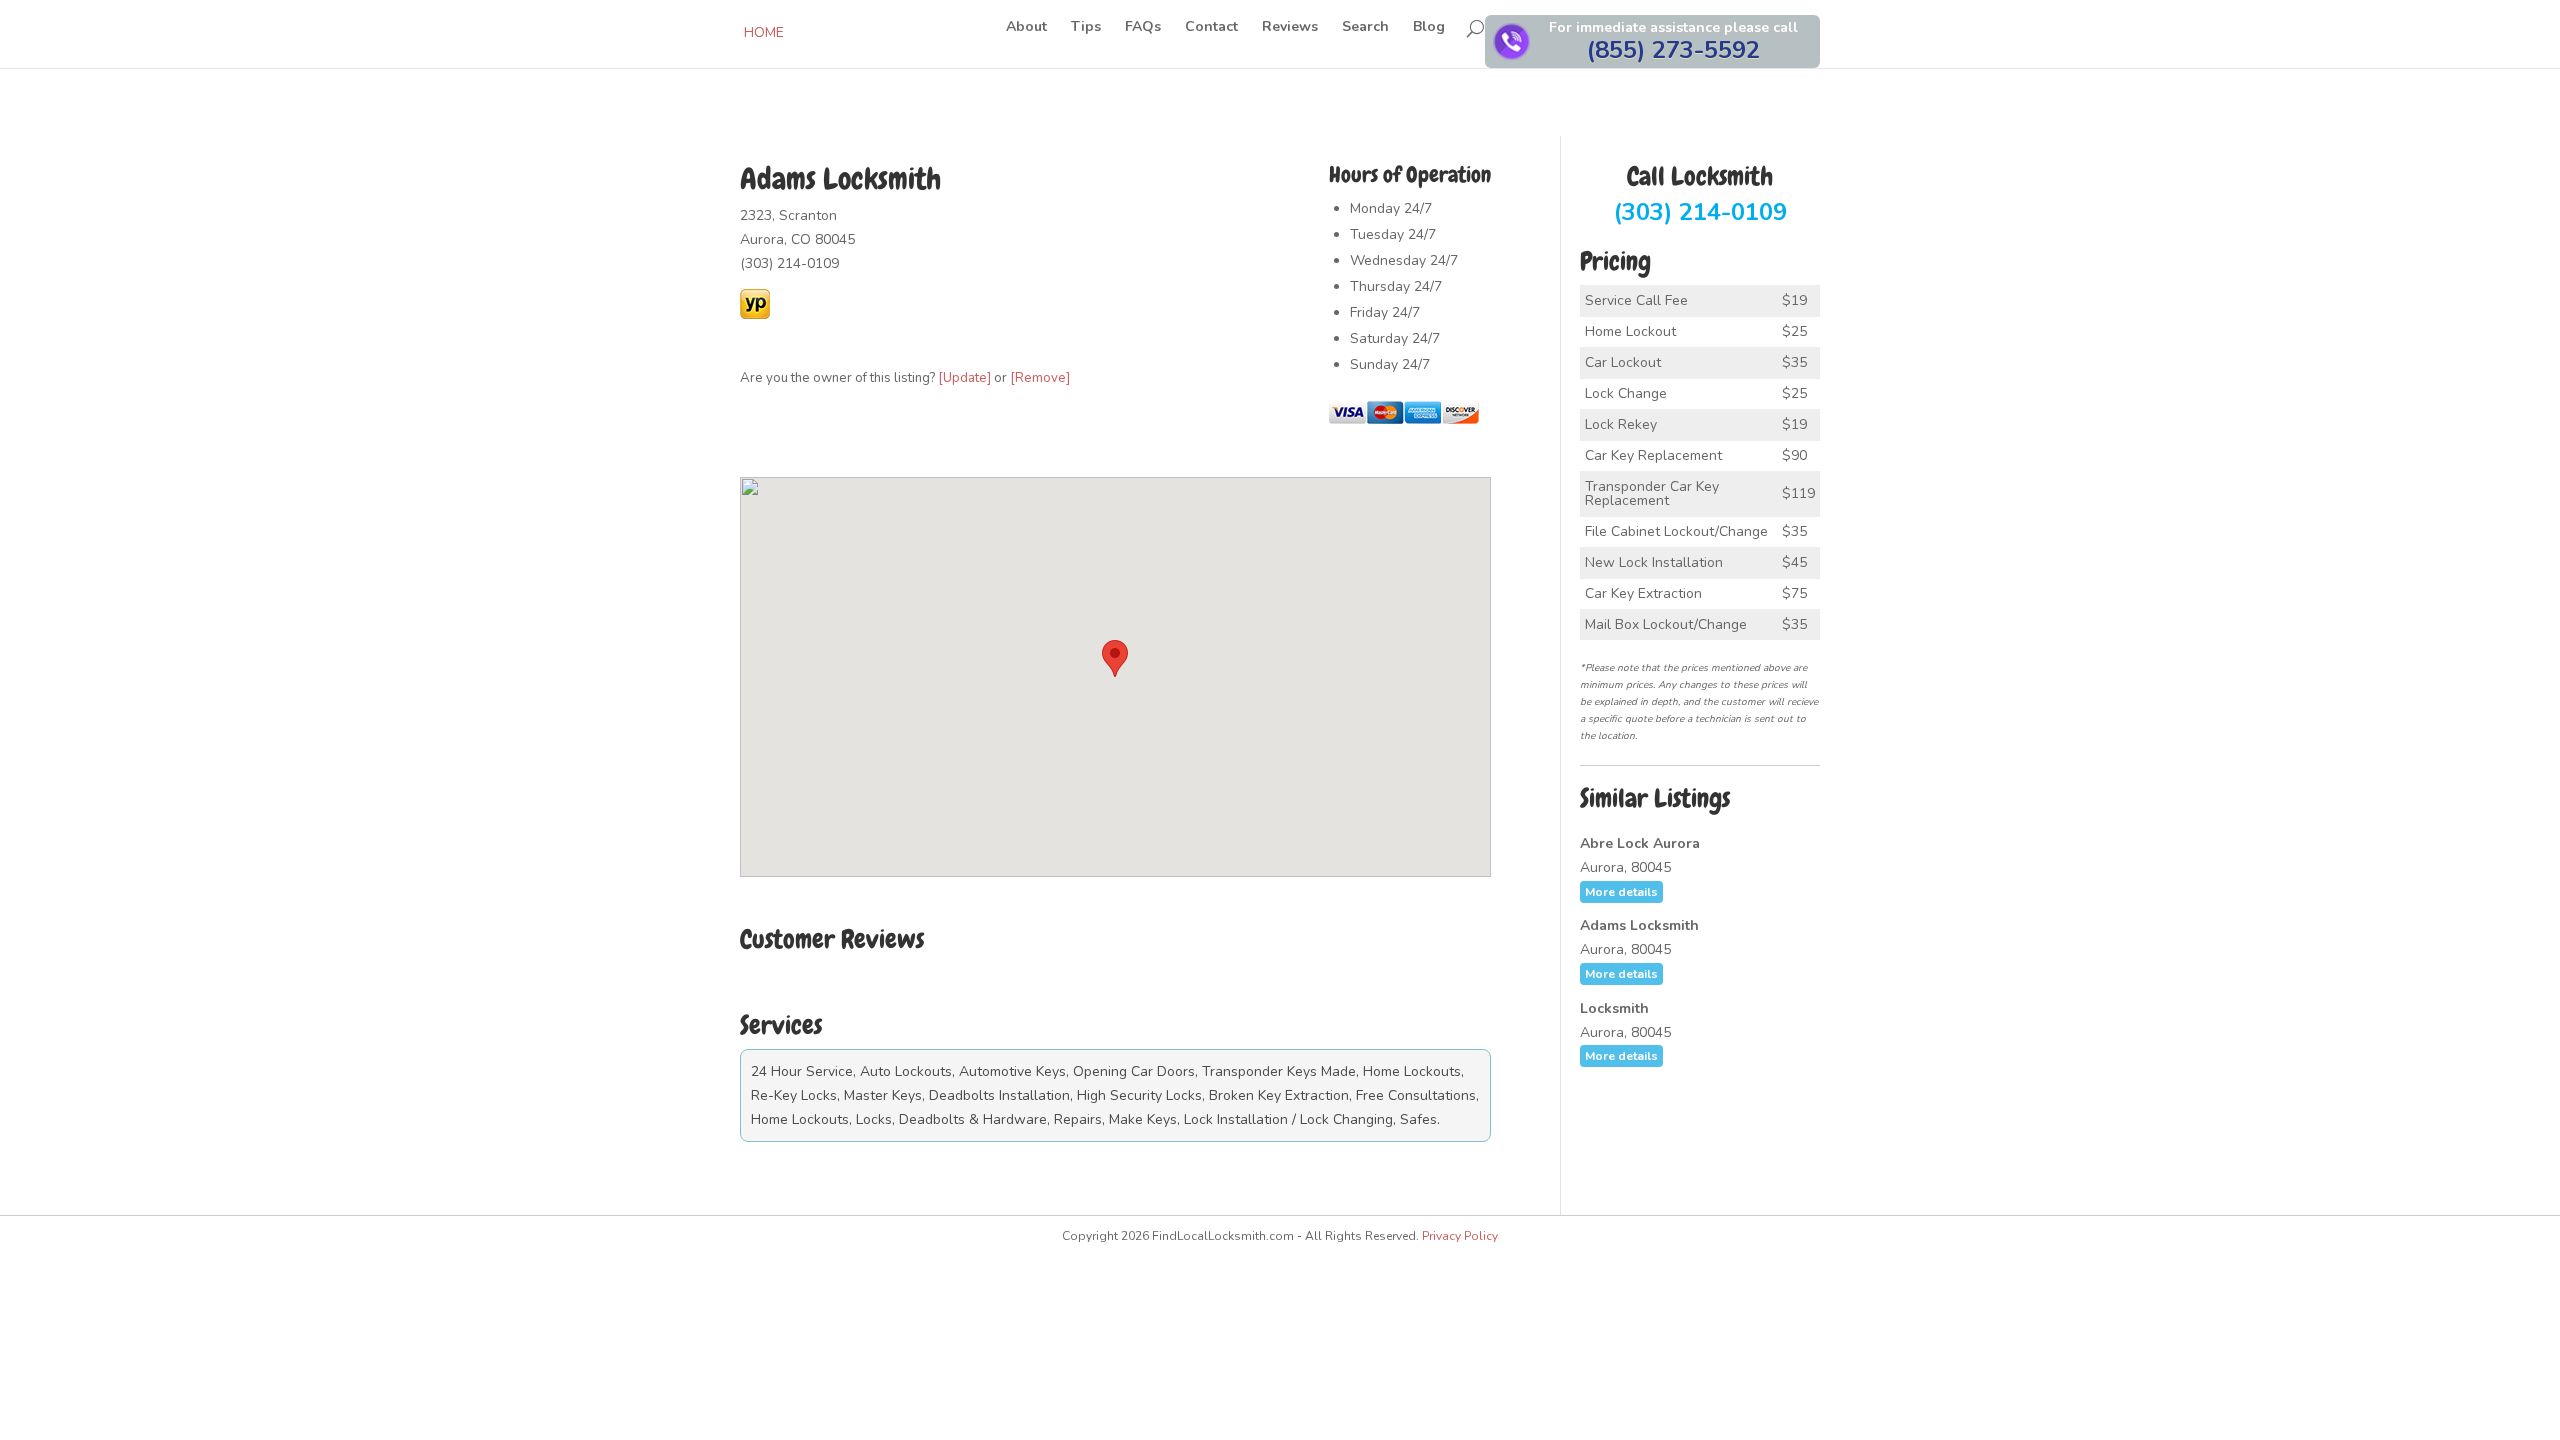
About (1026, 28)
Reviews (1290, 28)
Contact (1211, 28)
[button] (1115, 658)
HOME (764, 32)
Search (1365, 28)
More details (1621, 892)
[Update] (964, 378)
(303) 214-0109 (1700, 196)
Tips (1086, 28)
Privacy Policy (1460, 1236)
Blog (1429, 28)
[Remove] (1040, 378)
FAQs (1143, 28)
